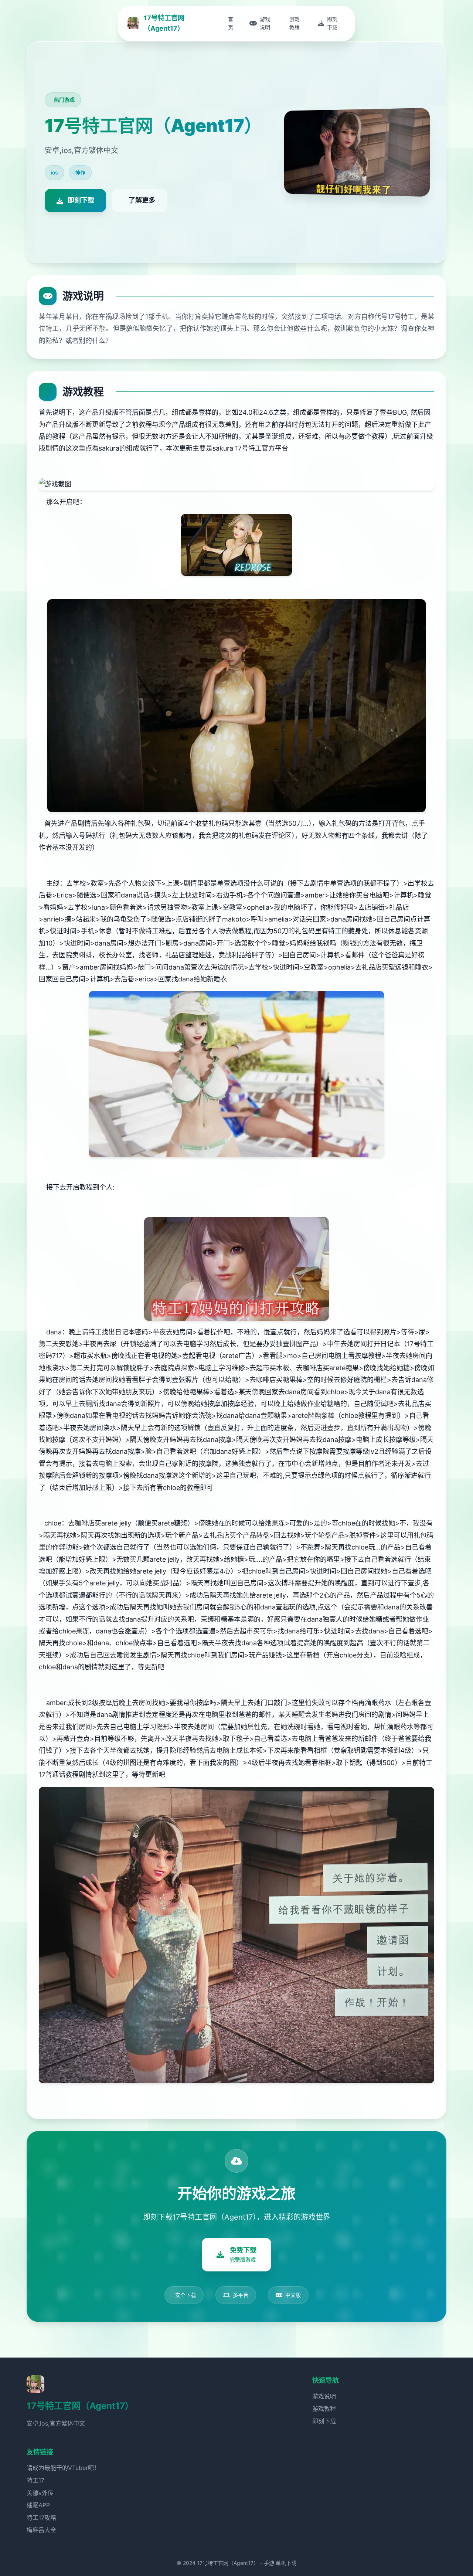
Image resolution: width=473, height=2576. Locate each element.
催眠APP (38, 2505)
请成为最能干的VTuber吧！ (63, 2468)
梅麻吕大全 (41, 2530)
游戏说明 (324, 2396)
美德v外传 (40, 2493)
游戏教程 (324, 2409)
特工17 (35, 2480)
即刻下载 (324, 2421)
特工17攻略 (41, 2518)
